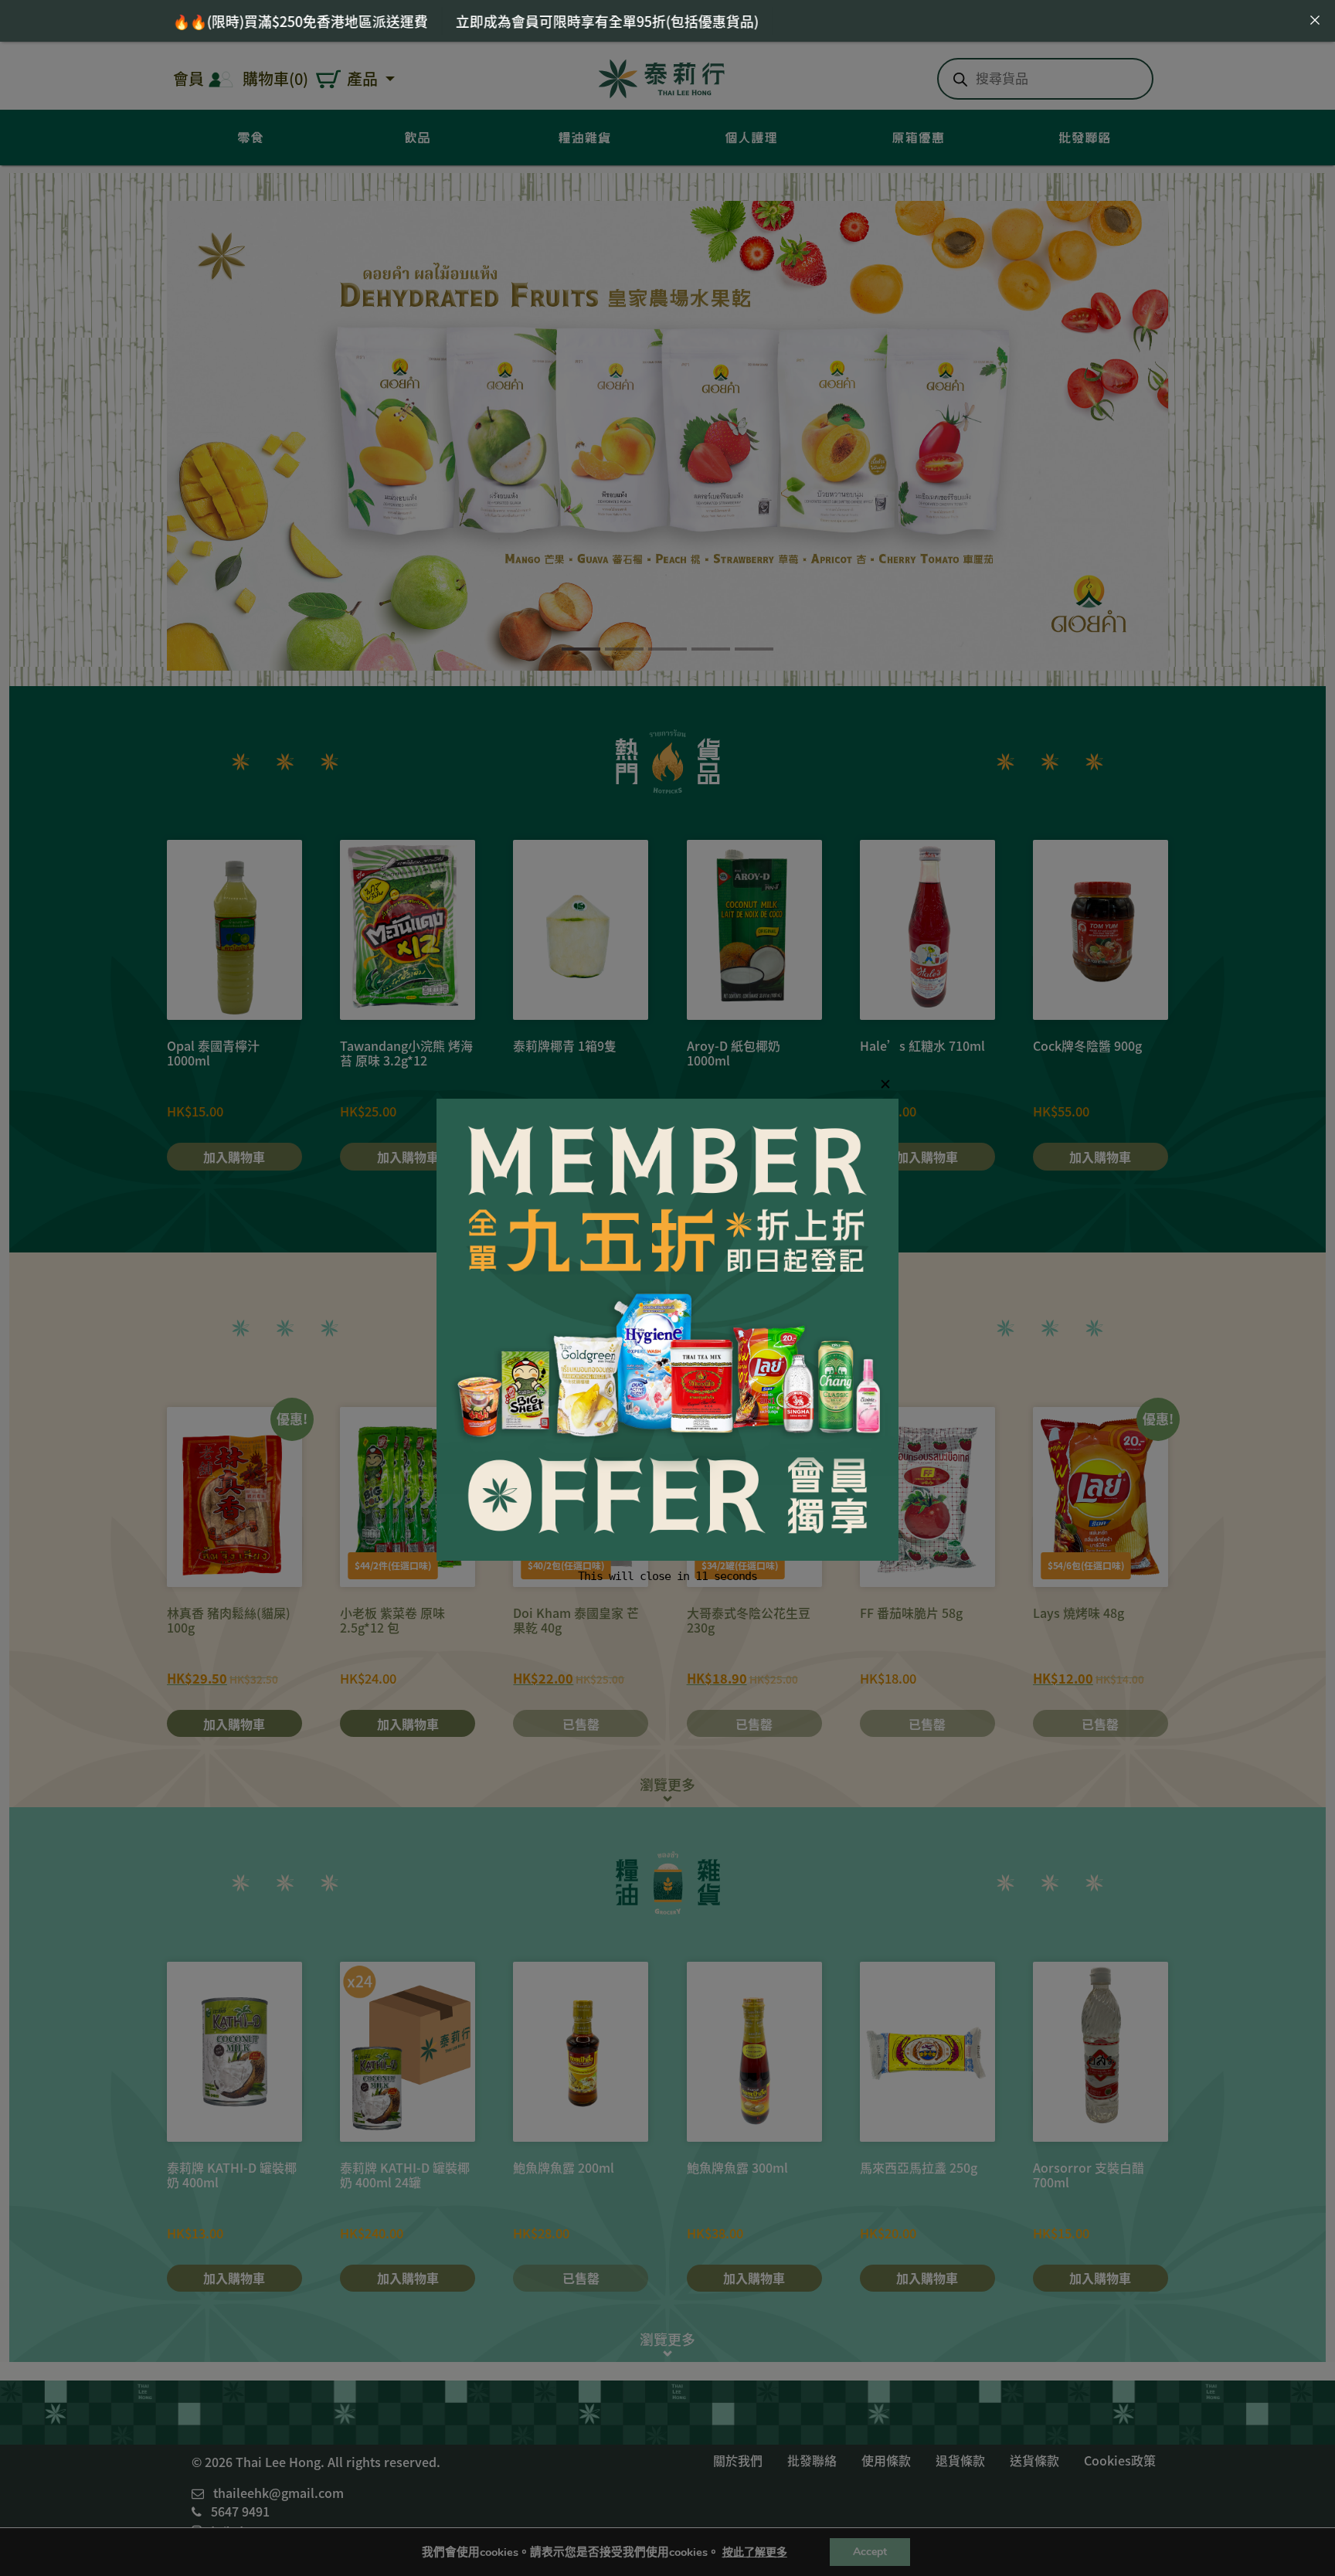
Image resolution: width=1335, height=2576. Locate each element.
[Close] (1315, 20)
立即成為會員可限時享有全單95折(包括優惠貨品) (393, 21)
